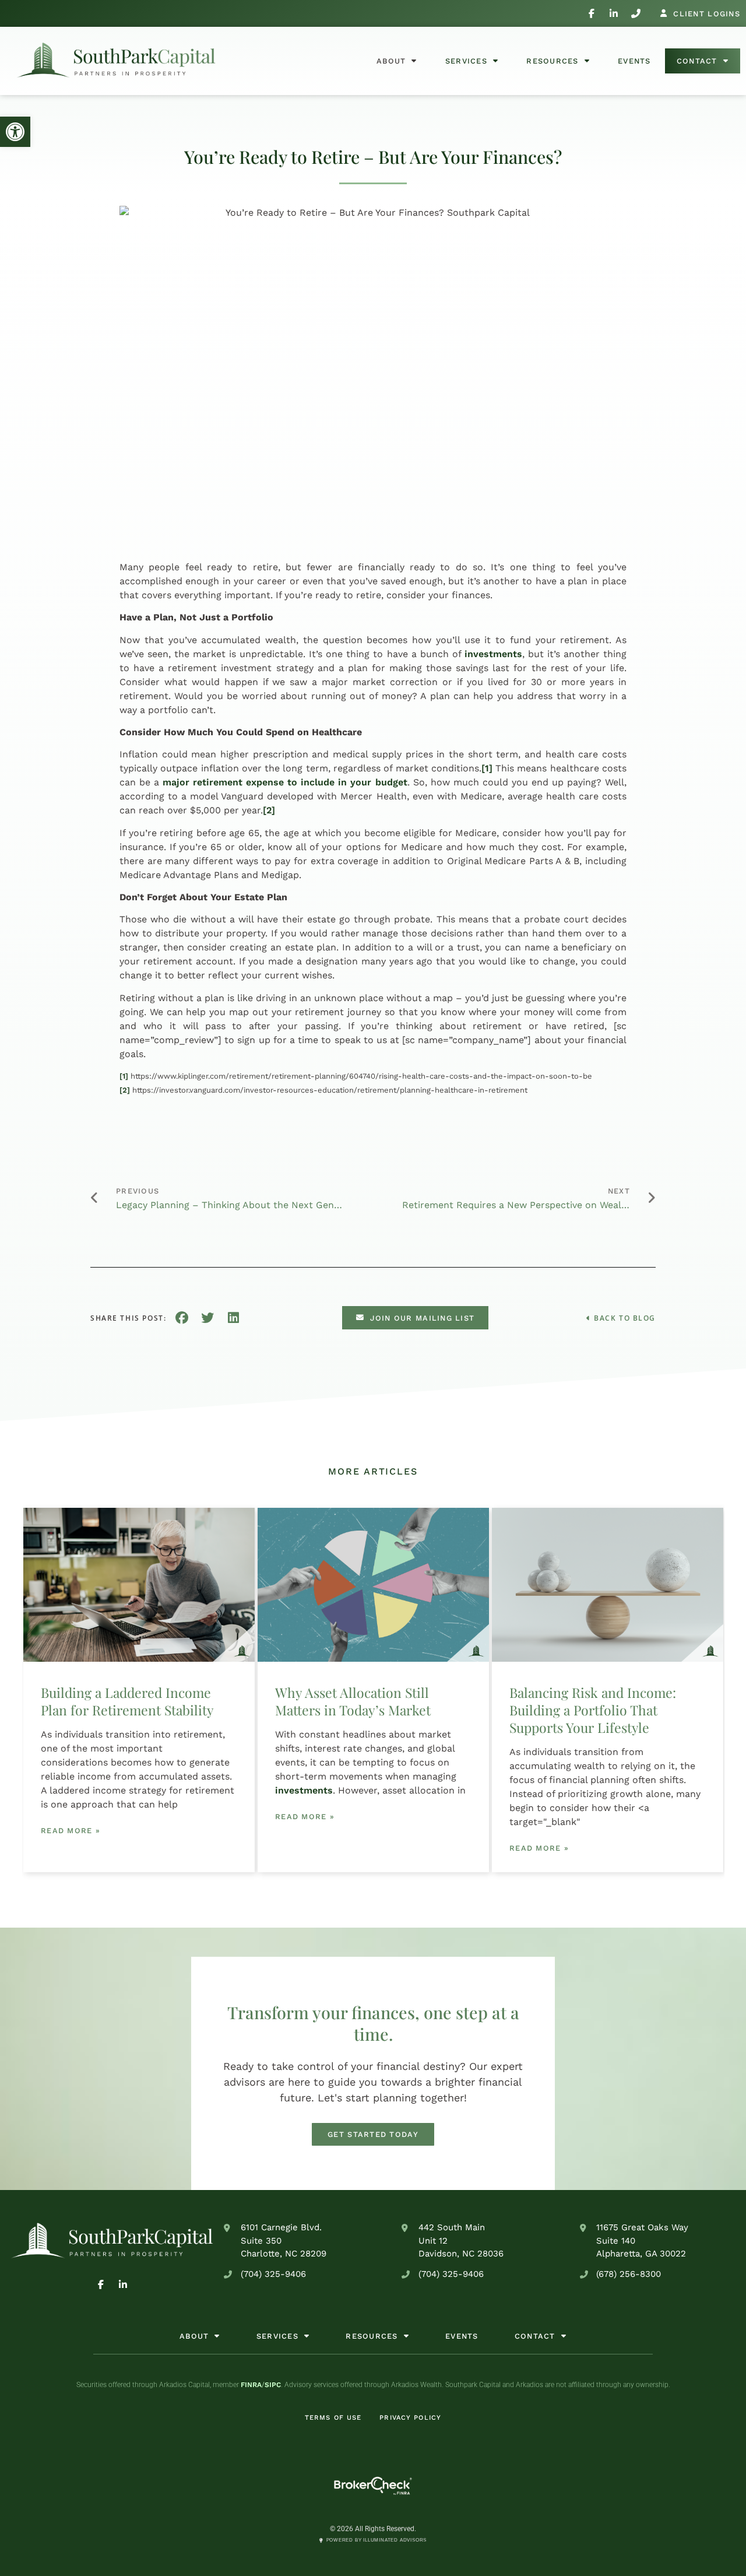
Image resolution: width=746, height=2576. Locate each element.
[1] (487, 768)
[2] (269, 810)
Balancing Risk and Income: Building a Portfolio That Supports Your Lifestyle (593, 1710)
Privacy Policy (410, 2418)
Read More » (71, 1831)
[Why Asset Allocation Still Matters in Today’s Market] (373, 1585)
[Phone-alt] (636, 13)
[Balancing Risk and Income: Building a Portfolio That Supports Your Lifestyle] (608, 1585)
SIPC (273, 2385)
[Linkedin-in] (614, 13)
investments (493, 654)
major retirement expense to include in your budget (285, 782)
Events (634, 61)
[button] (15, 132)
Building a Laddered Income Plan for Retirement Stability (127, 1701)
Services (466, 61)
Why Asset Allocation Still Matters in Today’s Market (353, 1701)
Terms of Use (333, 2418)
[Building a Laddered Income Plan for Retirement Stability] (139, 1585)
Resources (553, 61)
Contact (697, 61)
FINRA (251, 2385)
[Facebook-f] (592, 13)
